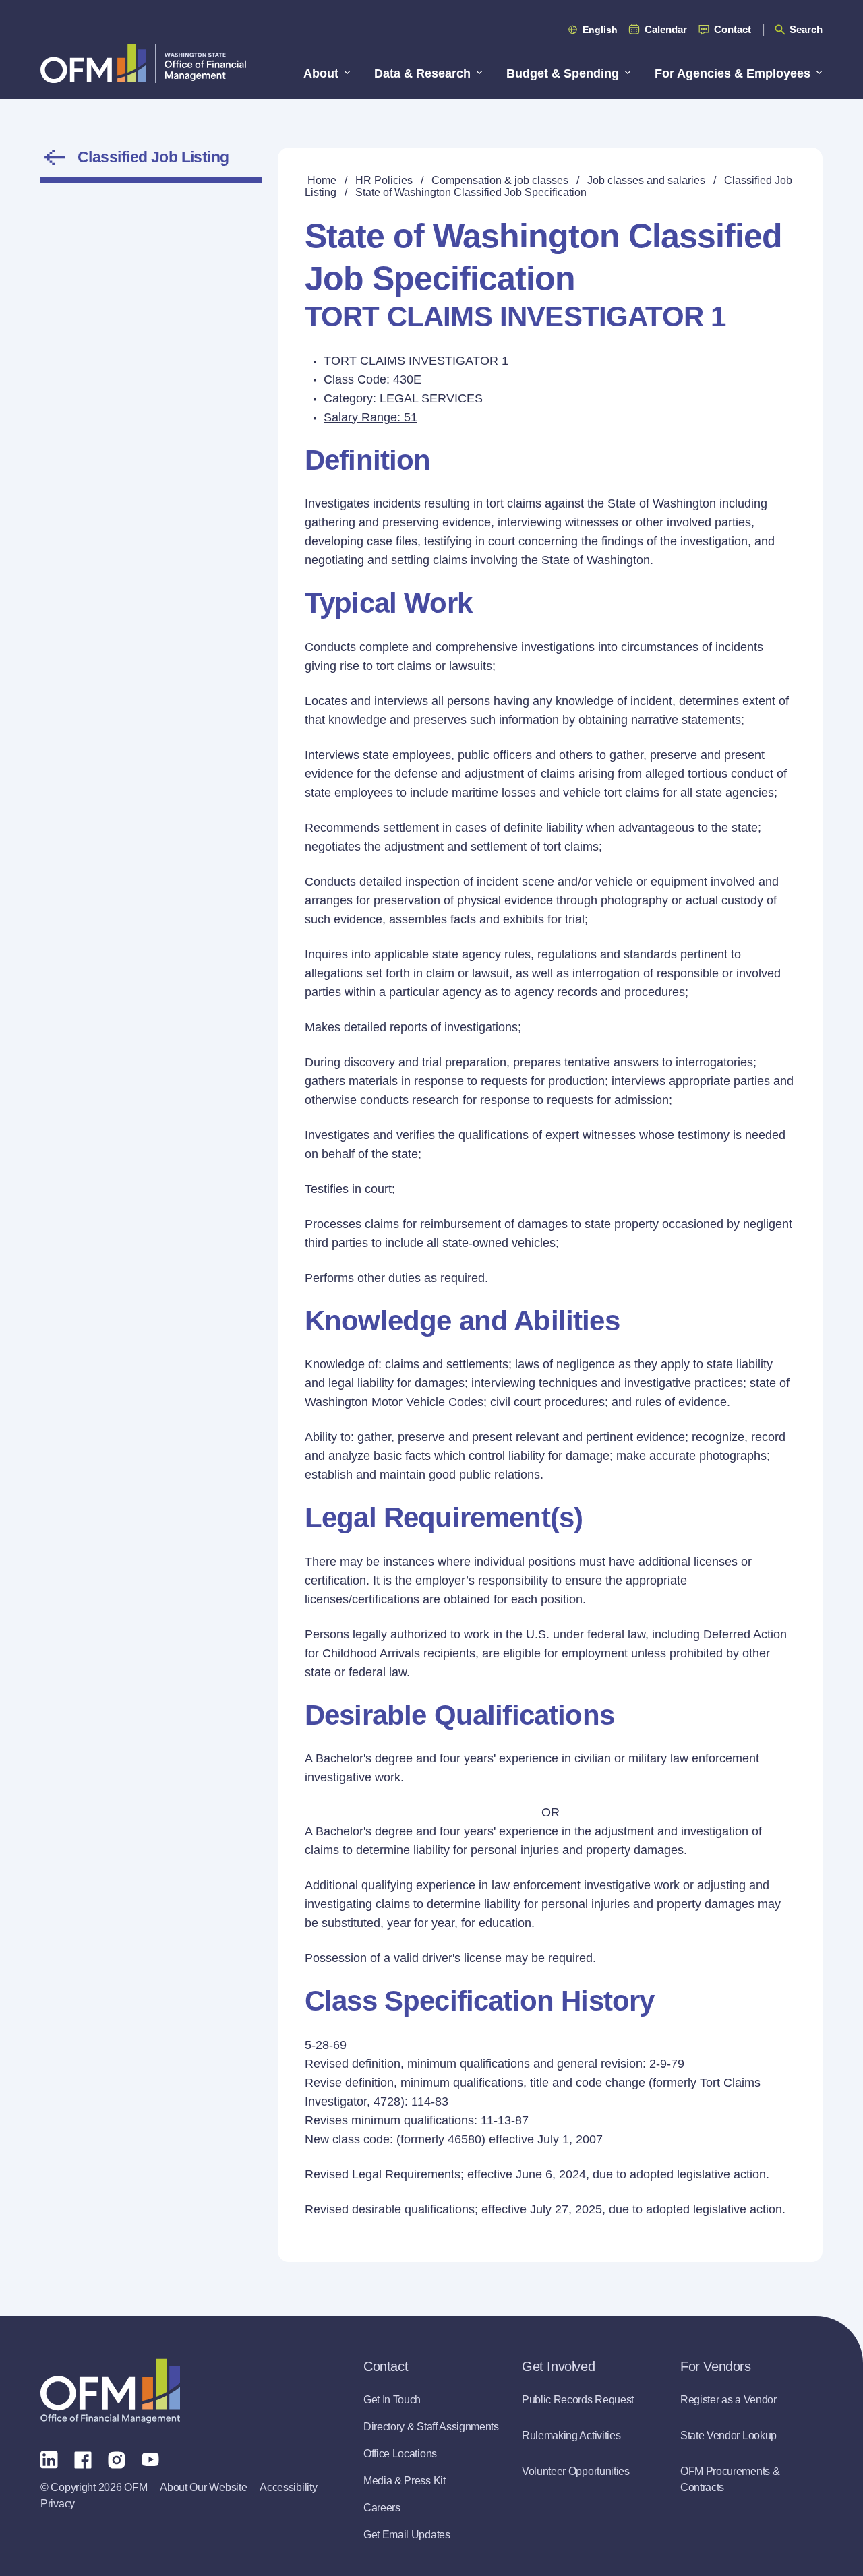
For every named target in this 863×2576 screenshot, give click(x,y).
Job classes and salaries (646, 180)
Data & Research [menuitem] (422, 73)
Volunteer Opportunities (576, 2471)
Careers (382, 2508)
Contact (733, 29)
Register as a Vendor (728, 2400)
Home (322, 180)
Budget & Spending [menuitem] (563, 73)
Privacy (58, 2504)
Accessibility (288, 2487)
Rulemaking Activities (571, 2435)
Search (806, 29)
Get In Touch (392, 2400)
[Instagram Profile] (117, 2459)
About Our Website (203, 2487)
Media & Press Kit (405, 2481)
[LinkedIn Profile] (49, 2459)
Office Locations (400, 2454)
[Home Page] (110, 2391)
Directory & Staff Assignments (431, 2427)
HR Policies (384, 180)
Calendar (666, 29)
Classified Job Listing (153, 157)
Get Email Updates (407, 2535)
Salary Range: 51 (370, 417)
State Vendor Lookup (728, 2435)
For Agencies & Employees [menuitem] (733, 73)
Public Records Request (578, 2400)
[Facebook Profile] (83, 2459)
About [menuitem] (321, 73)
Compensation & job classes (500, 180)
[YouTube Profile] (150, 2459)
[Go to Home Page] (143, 63)
